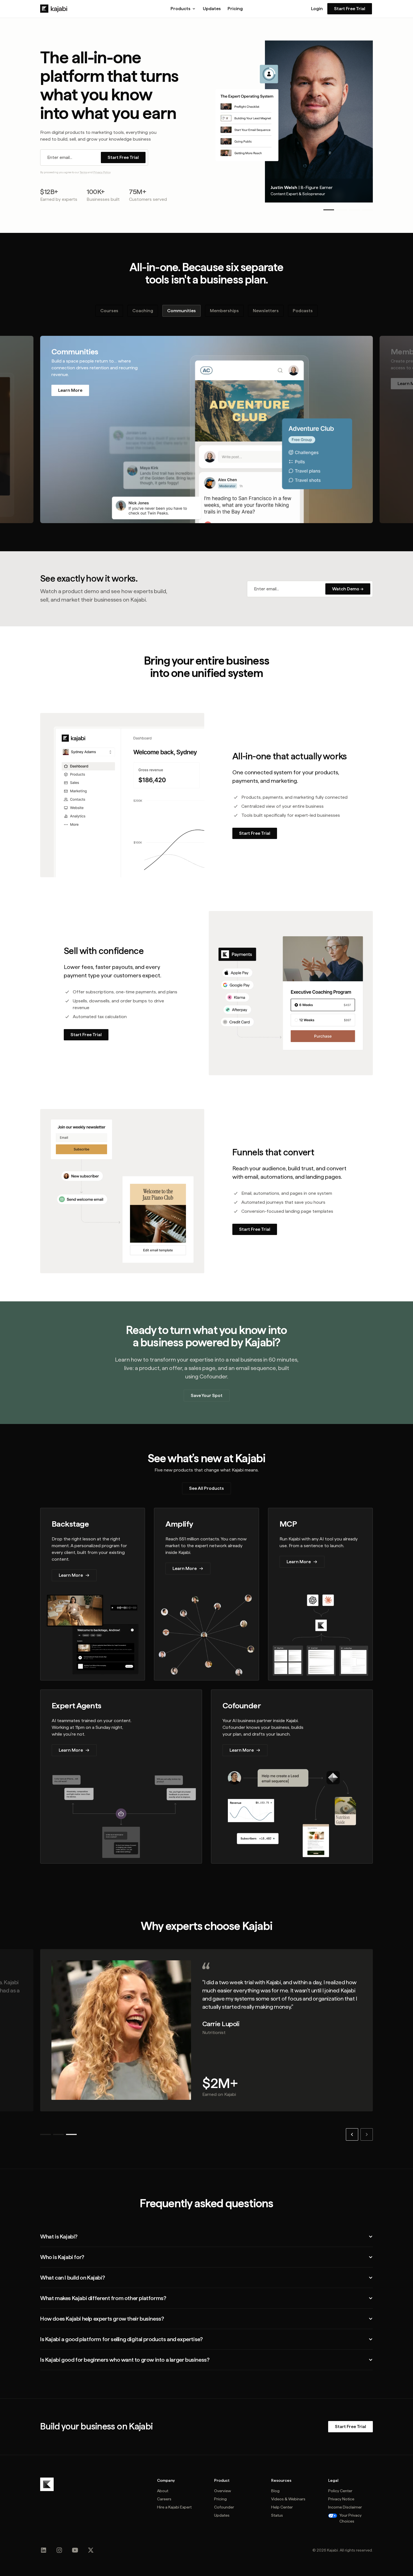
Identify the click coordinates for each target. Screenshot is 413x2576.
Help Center (282, 2507)
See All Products (206, 1488)
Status (277, 2515)
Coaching (143, 311)
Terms (83, 172)
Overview (223, 2491)
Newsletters (266, 311)
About (163, 2491)
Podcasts (303, 311)
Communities (181, 311)
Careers (164, 2499)
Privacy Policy (102, 172)
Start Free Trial (350, 9)
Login (317, 9)
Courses (109, 311)
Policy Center (340, 2491)
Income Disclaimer (345, 2507)
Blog (275, 2491)
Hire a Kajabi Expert (174, 2507)
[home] (54, 9)
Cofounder (224, 2507)
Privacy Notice (341, 2499)
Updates (212, 9)
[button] (183, 9)
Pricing (235, 9)
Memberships (224, 311)
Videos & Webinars (288, 2499)
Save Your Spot (207, 1395)
